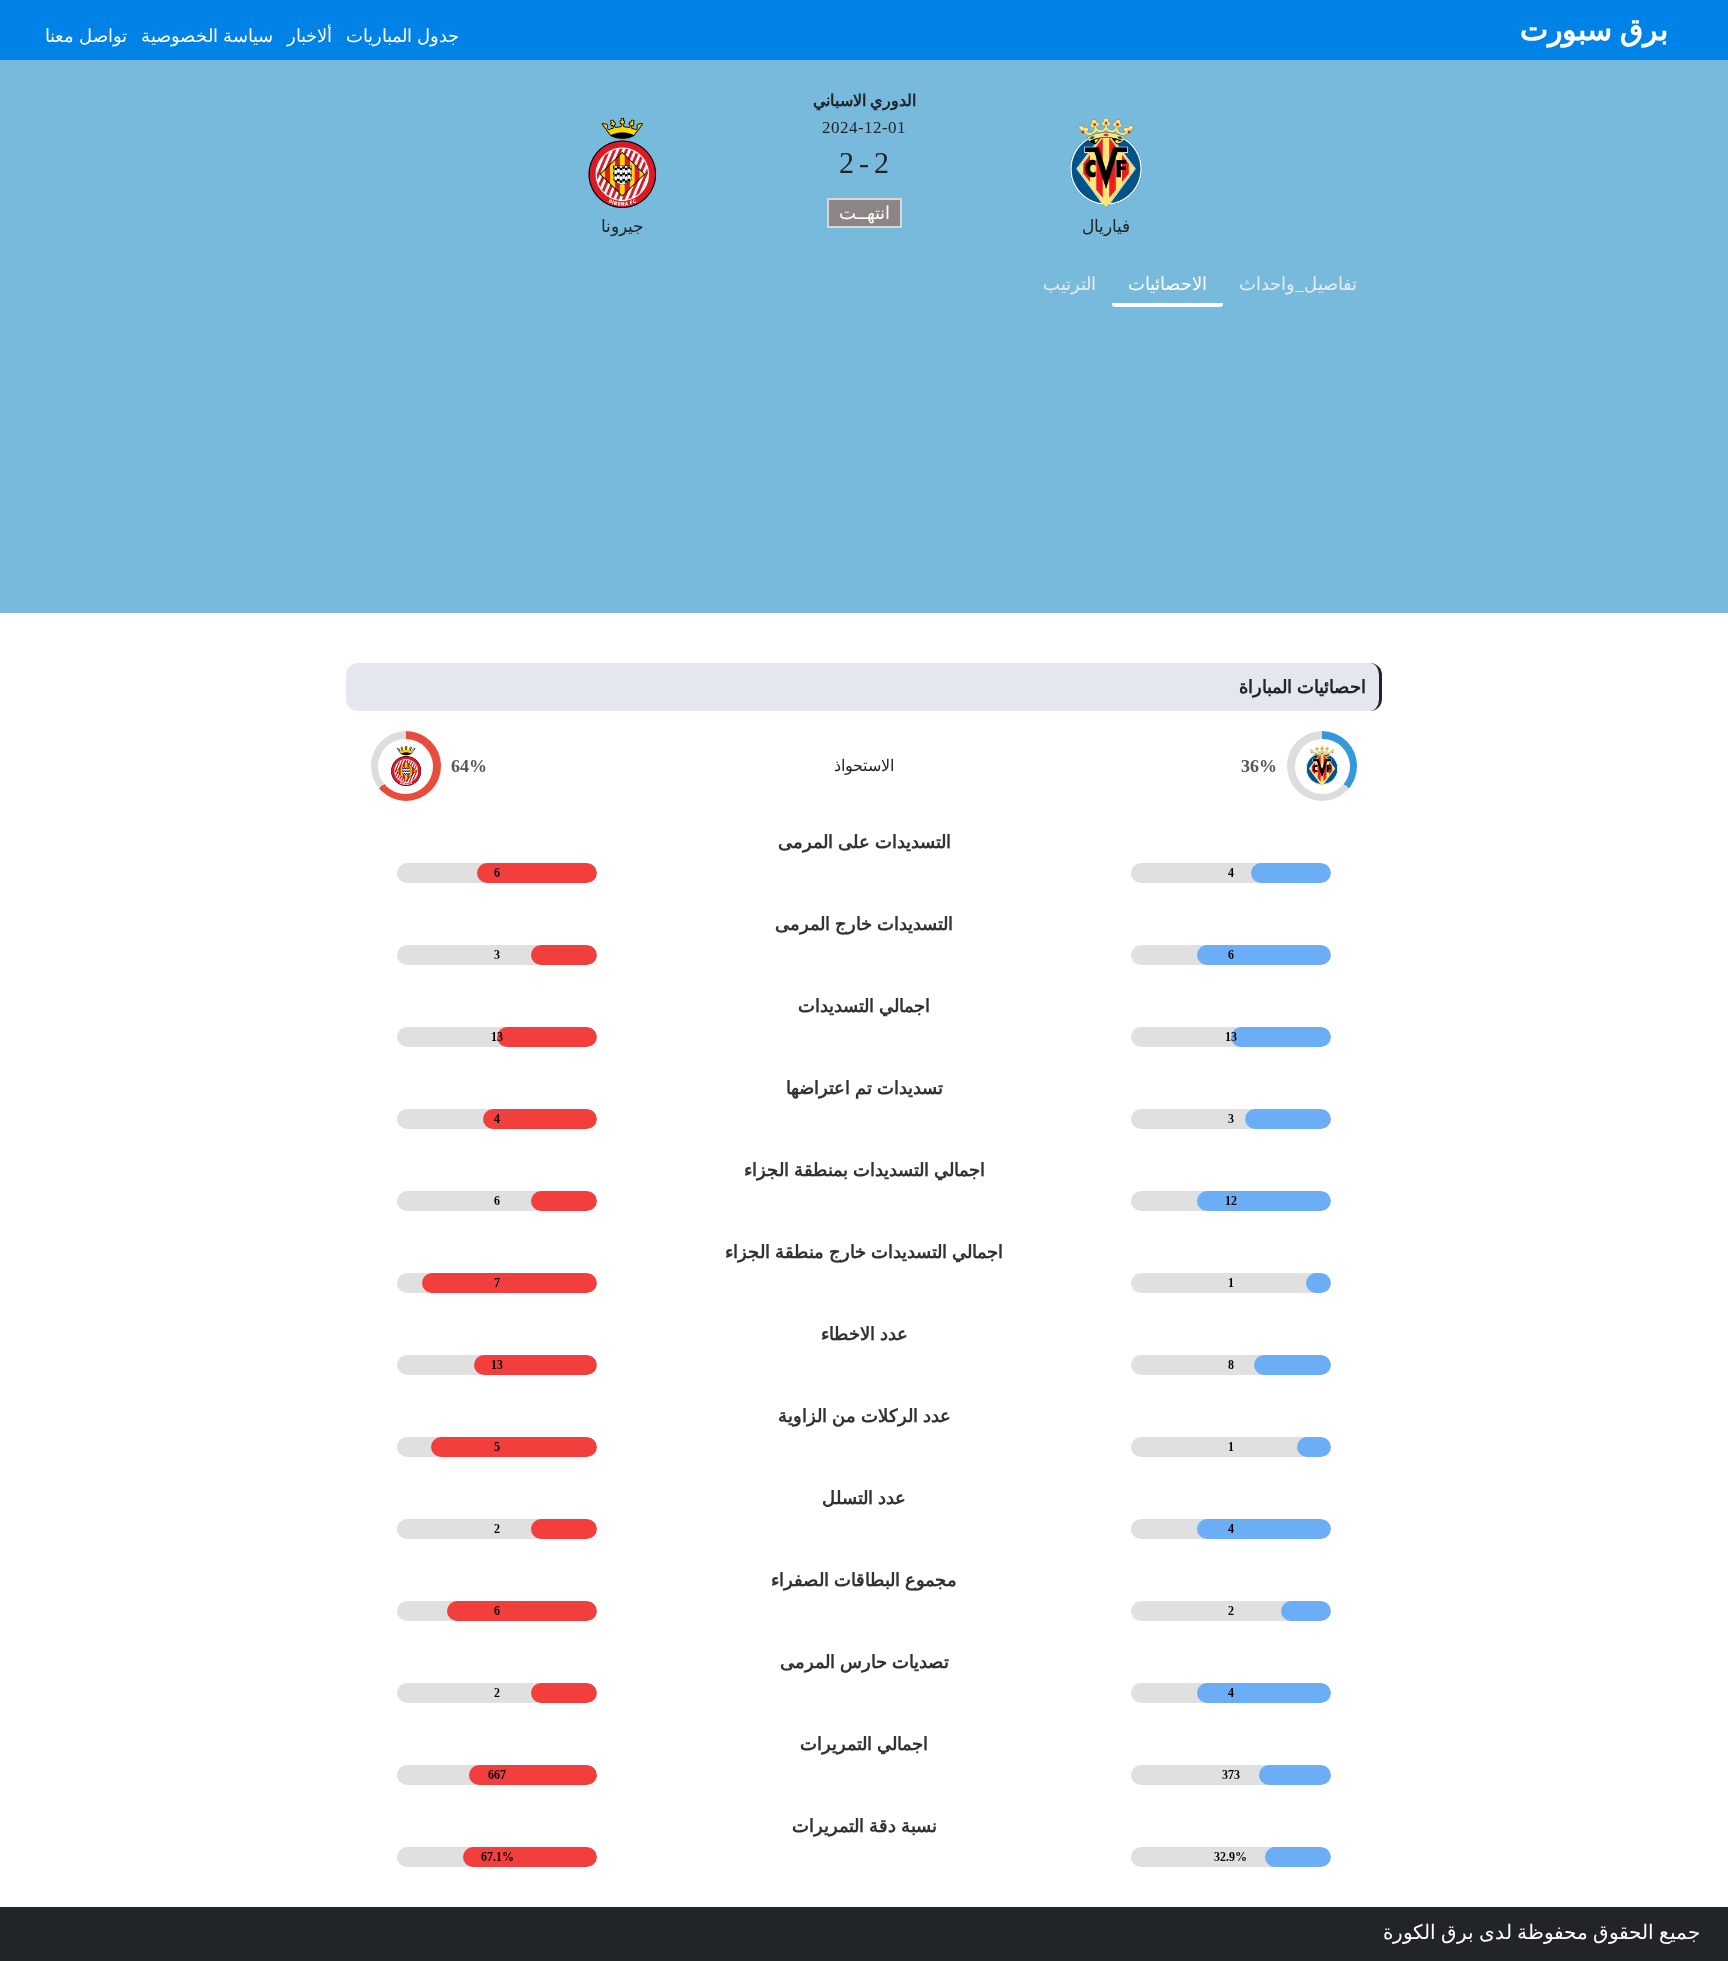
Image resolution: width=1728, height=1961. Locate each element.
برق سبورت (1594, 29)
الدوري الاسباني (864, 100)
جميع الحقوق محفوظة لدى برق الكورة (1541, 1932)
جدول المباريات (402, 36)
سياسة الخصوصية (207, 36)
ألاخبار (309, 36)
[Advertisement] (864, 473)
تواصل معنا (86, 36)
